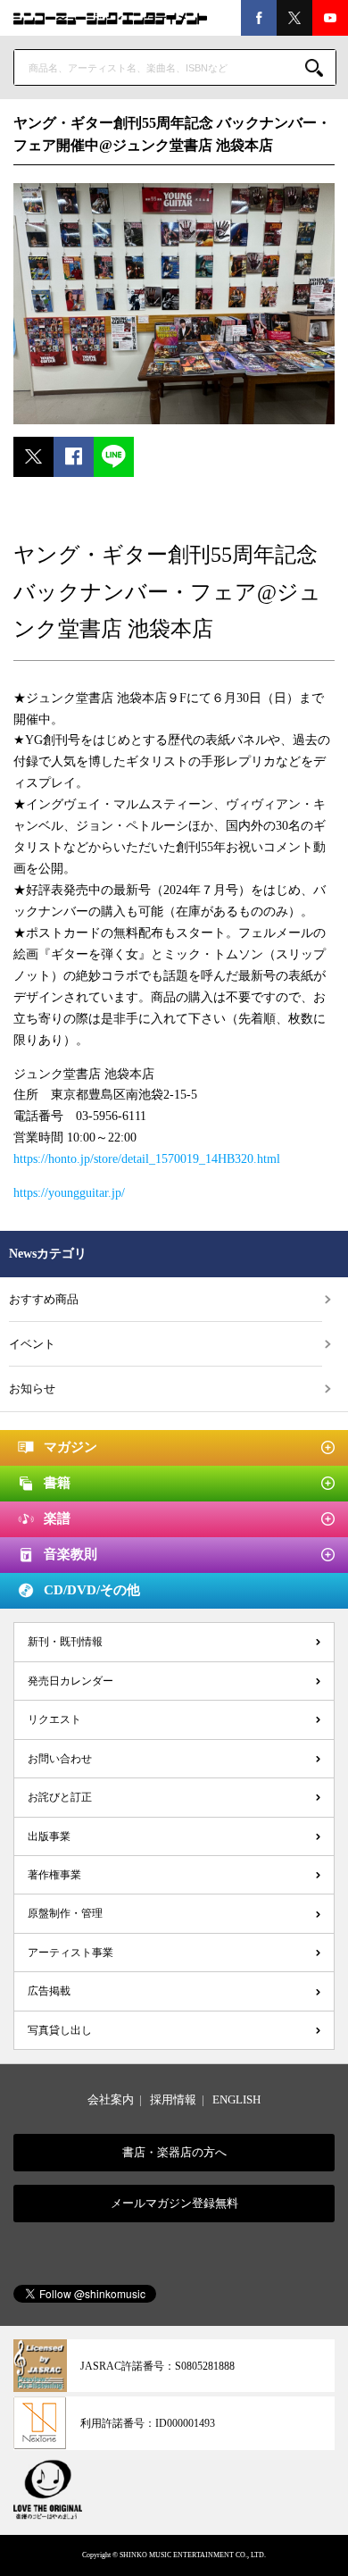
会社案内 (111, 2099)
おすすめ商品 (44, 1299)
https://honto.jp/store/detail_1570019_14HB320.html (147, 1159)
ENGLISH (236, 2099)
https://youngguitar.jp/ (69, 1193)
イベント (32, 1344)
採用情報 (173, 2099)
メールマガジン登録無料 (174, 2203)
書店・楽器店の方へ (174, 2152)
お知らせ (32, 1388)
